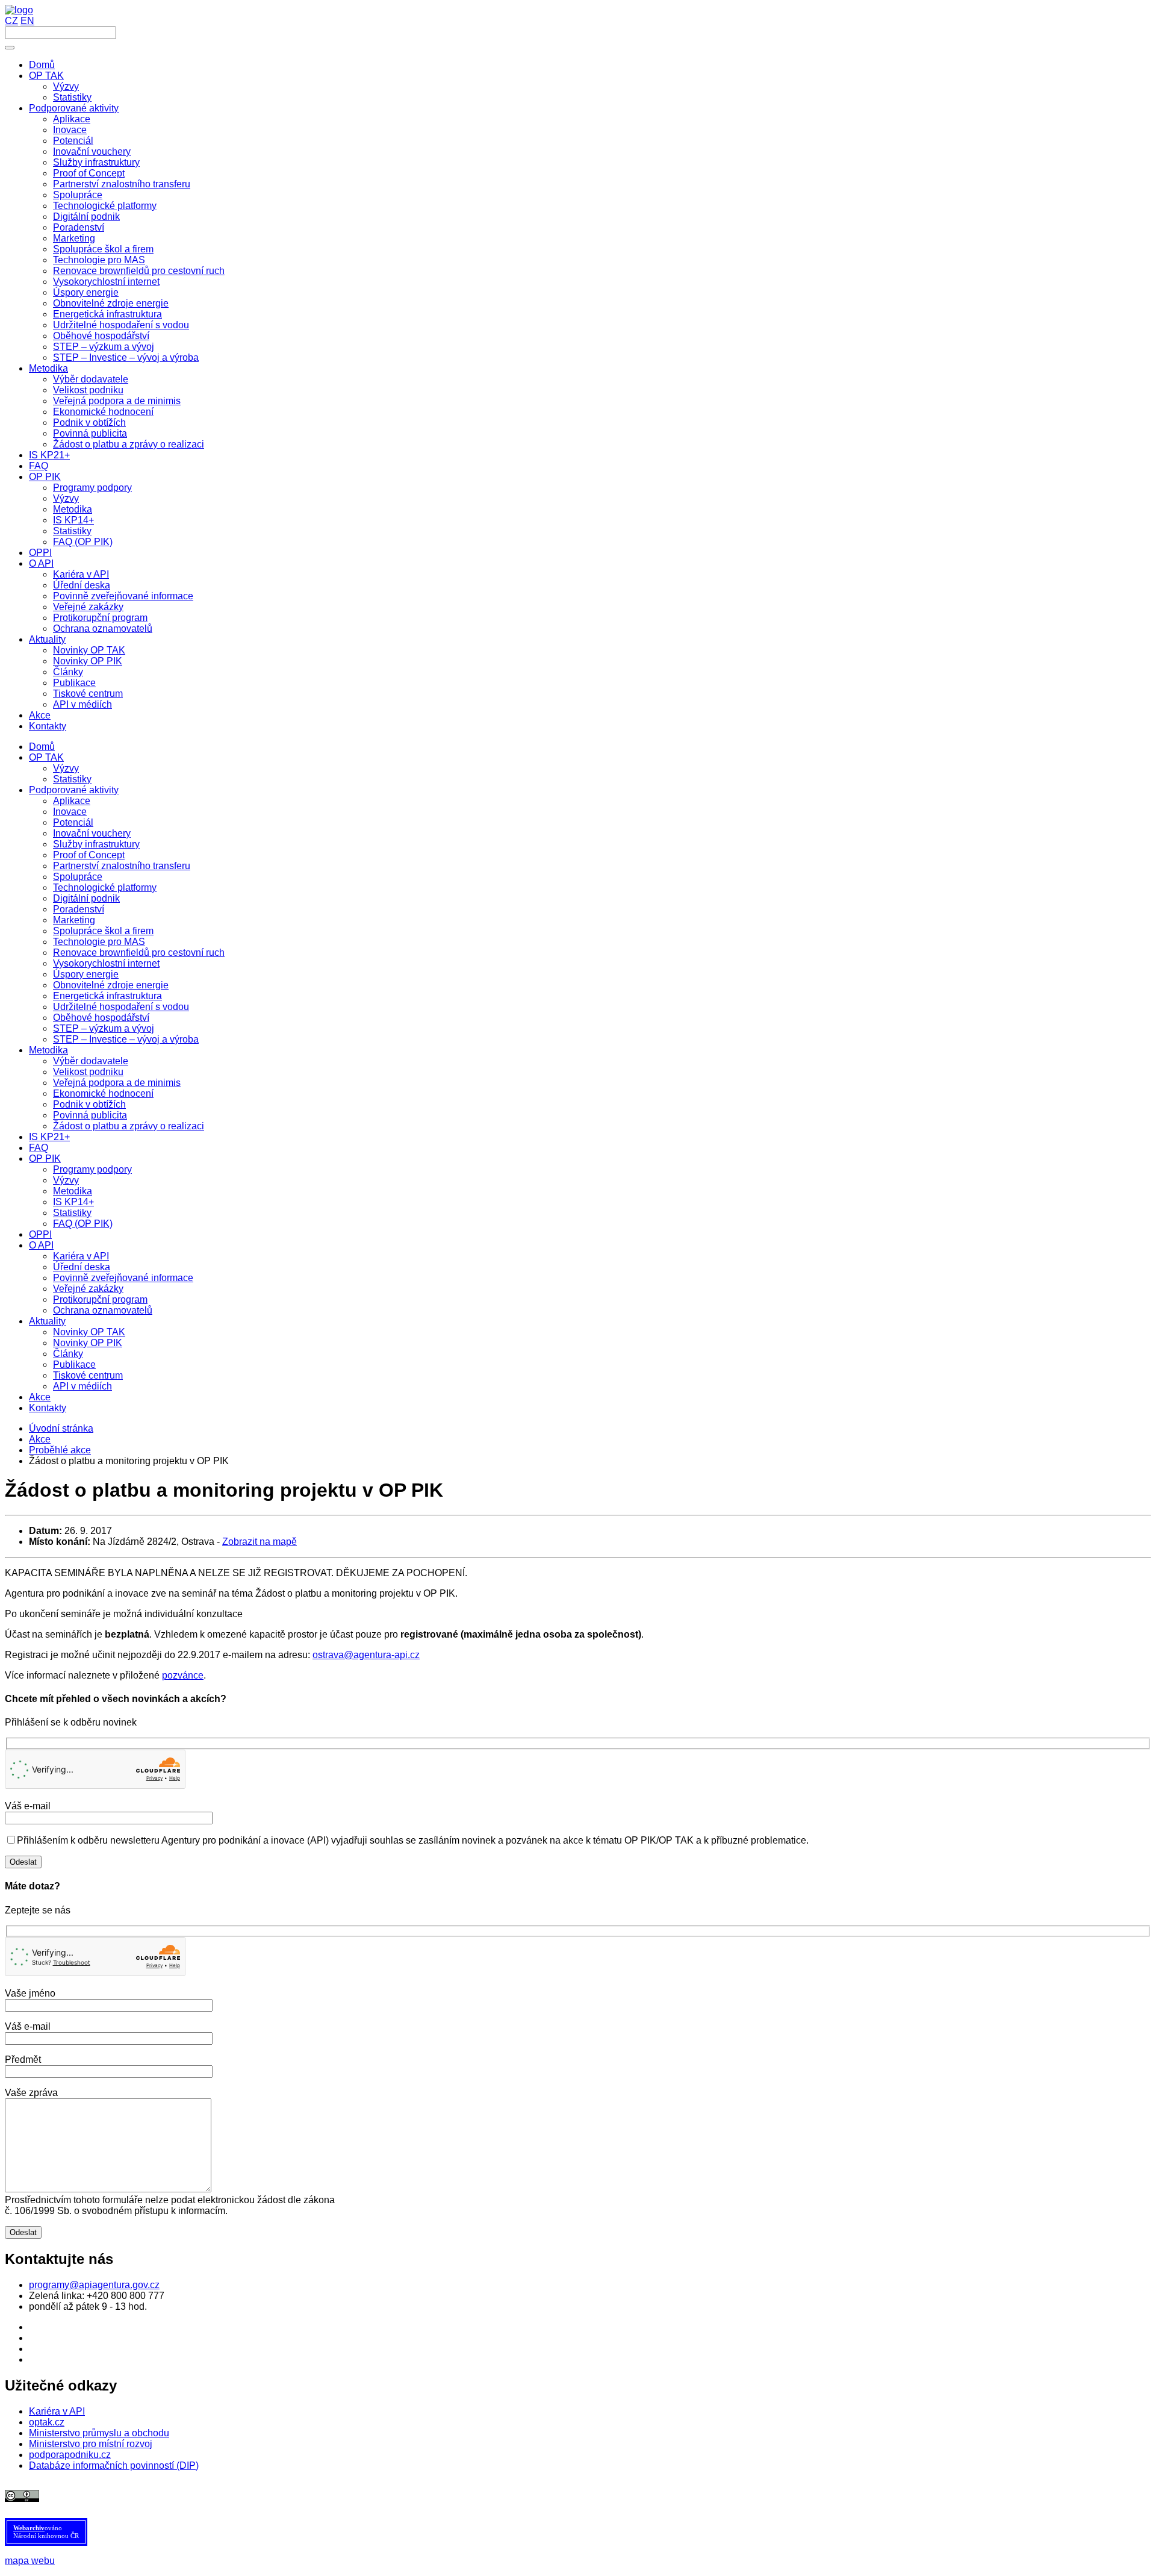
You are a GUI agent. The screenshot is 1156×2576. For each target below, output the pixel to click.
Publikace (74, 1364)
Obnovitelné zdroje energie (111, 985)
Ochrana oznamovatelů (103, 1310)
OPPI (40, 1234)
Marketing (74, 920)
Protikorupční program (100, 1299)
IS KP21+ (49, 1137)
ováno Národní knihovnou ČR (46, 2532)
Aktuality (47, 1321)
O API (41, 1245)
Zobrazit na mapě (259, 1542)
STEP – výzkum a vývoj (104, 1028)
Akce (40, 1397)
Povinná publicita (90, 1115)
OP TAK (46, 757)
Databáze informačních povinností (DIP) (114, 2465)
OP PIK (45, 1159)
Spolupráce (78, 877)
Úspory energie (86, 974)
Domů (42, 747)
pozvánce (183, 1675)
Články (68, 1354)
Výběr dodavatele (91, 1061)
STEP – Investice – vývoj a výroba (126, 1039)
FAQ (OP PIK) (83, 1224)
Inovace (70, 812)
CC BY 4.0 (305, 2496)
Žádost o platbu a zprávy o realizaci (129, 1126)
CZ (11, 21)
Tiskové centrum (88, 1375)
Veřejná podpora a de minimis (117, 1083)
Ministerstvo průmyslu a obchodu (99, 2433)
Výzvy (66, 768)
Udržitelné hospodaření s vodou (121, 1007)
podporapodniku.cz (70, 2455)
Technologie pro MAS (99, 942)
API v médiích (82, 1386)
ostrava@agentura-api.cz (366, 1655)
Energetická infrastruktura (107, 996)
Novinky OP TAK (89, 1332)
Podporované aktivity (74, 790)
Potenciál (73, 822)
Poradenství (79, 909)
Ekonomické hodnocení (103, 1093)
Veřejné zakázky (88, 1289)
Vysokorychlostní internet (106, 963)
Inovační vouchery (92, 833)
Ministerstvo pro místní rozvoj (91, 2444)
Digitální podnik (86, 898)
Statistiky (72, 779)
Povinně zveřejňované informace (123, 1278)
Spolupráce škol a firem (103, 931)
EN (27, 21)
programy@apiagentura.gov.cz (94, 2285)
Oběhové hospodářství (101, 1018)
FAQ (39, 1148)
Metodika (48, 1050)
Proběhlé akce (60, 1450)
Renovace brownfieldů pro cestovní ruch (139, 953)
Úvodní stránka (61, 1428)
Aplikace (72, 801)
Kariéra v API (81, 1256)
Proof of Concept (89, 855)
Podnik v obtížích (89, 1104)
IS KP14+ (73, 1202)
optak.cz (47, 2422)
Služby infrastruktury (96, 844)
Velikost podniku (88, 1072)
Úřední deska (82, 1267)
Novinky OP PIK (88, 1343)
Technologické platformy (105, 887)
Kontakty (48, 1408)
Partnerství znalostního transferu (122, 866)
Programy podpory (92, 1169)
